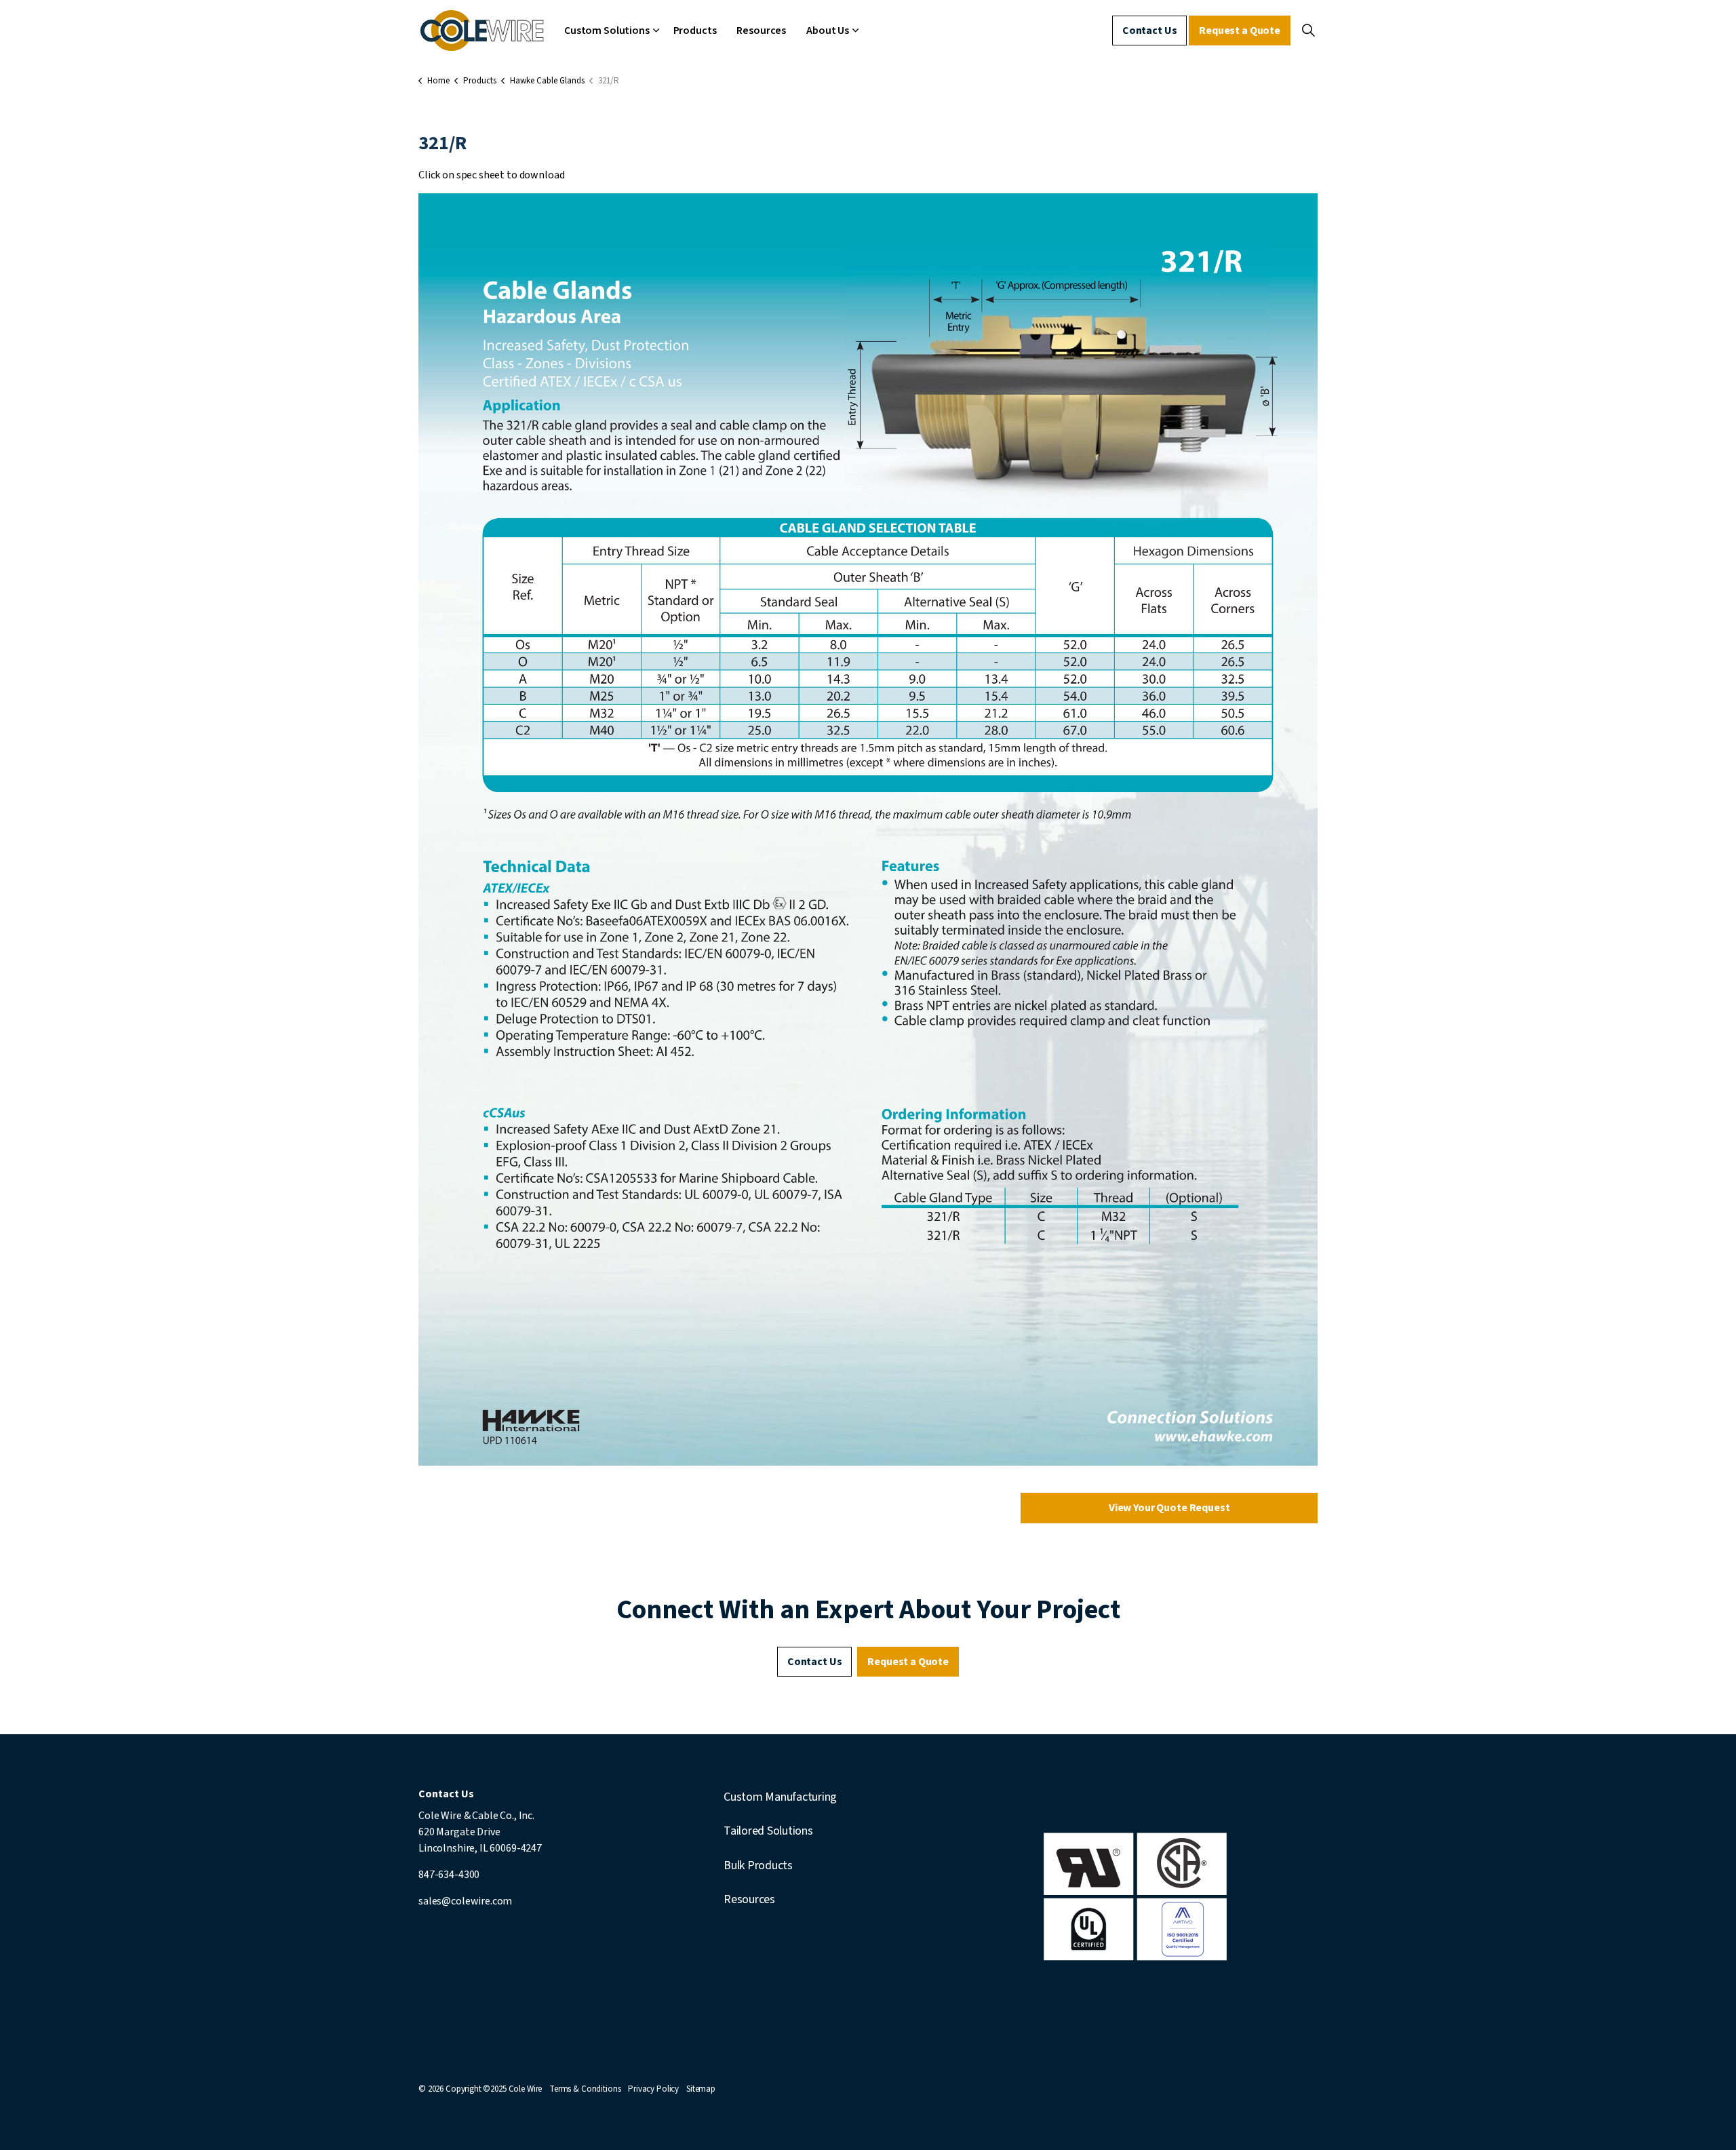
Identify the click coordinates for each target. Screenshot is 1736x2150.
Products (695, 31)
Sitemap (701, 2089)
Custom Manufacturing (780, 1797)
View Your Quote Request (1169, 1508)
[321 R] (868, 829)
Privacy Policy (653, 2089)
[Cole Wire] (482, 31)
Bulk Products (758, 1865)
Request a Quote (1240, 31)
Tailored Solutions (768, 1831)
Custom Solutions (607, 31)
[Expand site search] (1308, 31)
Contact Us (1150, 31)
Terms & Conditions (585, 2089)
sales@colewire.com (465, 1901)
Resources (761, 31)
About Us (828, 31)
